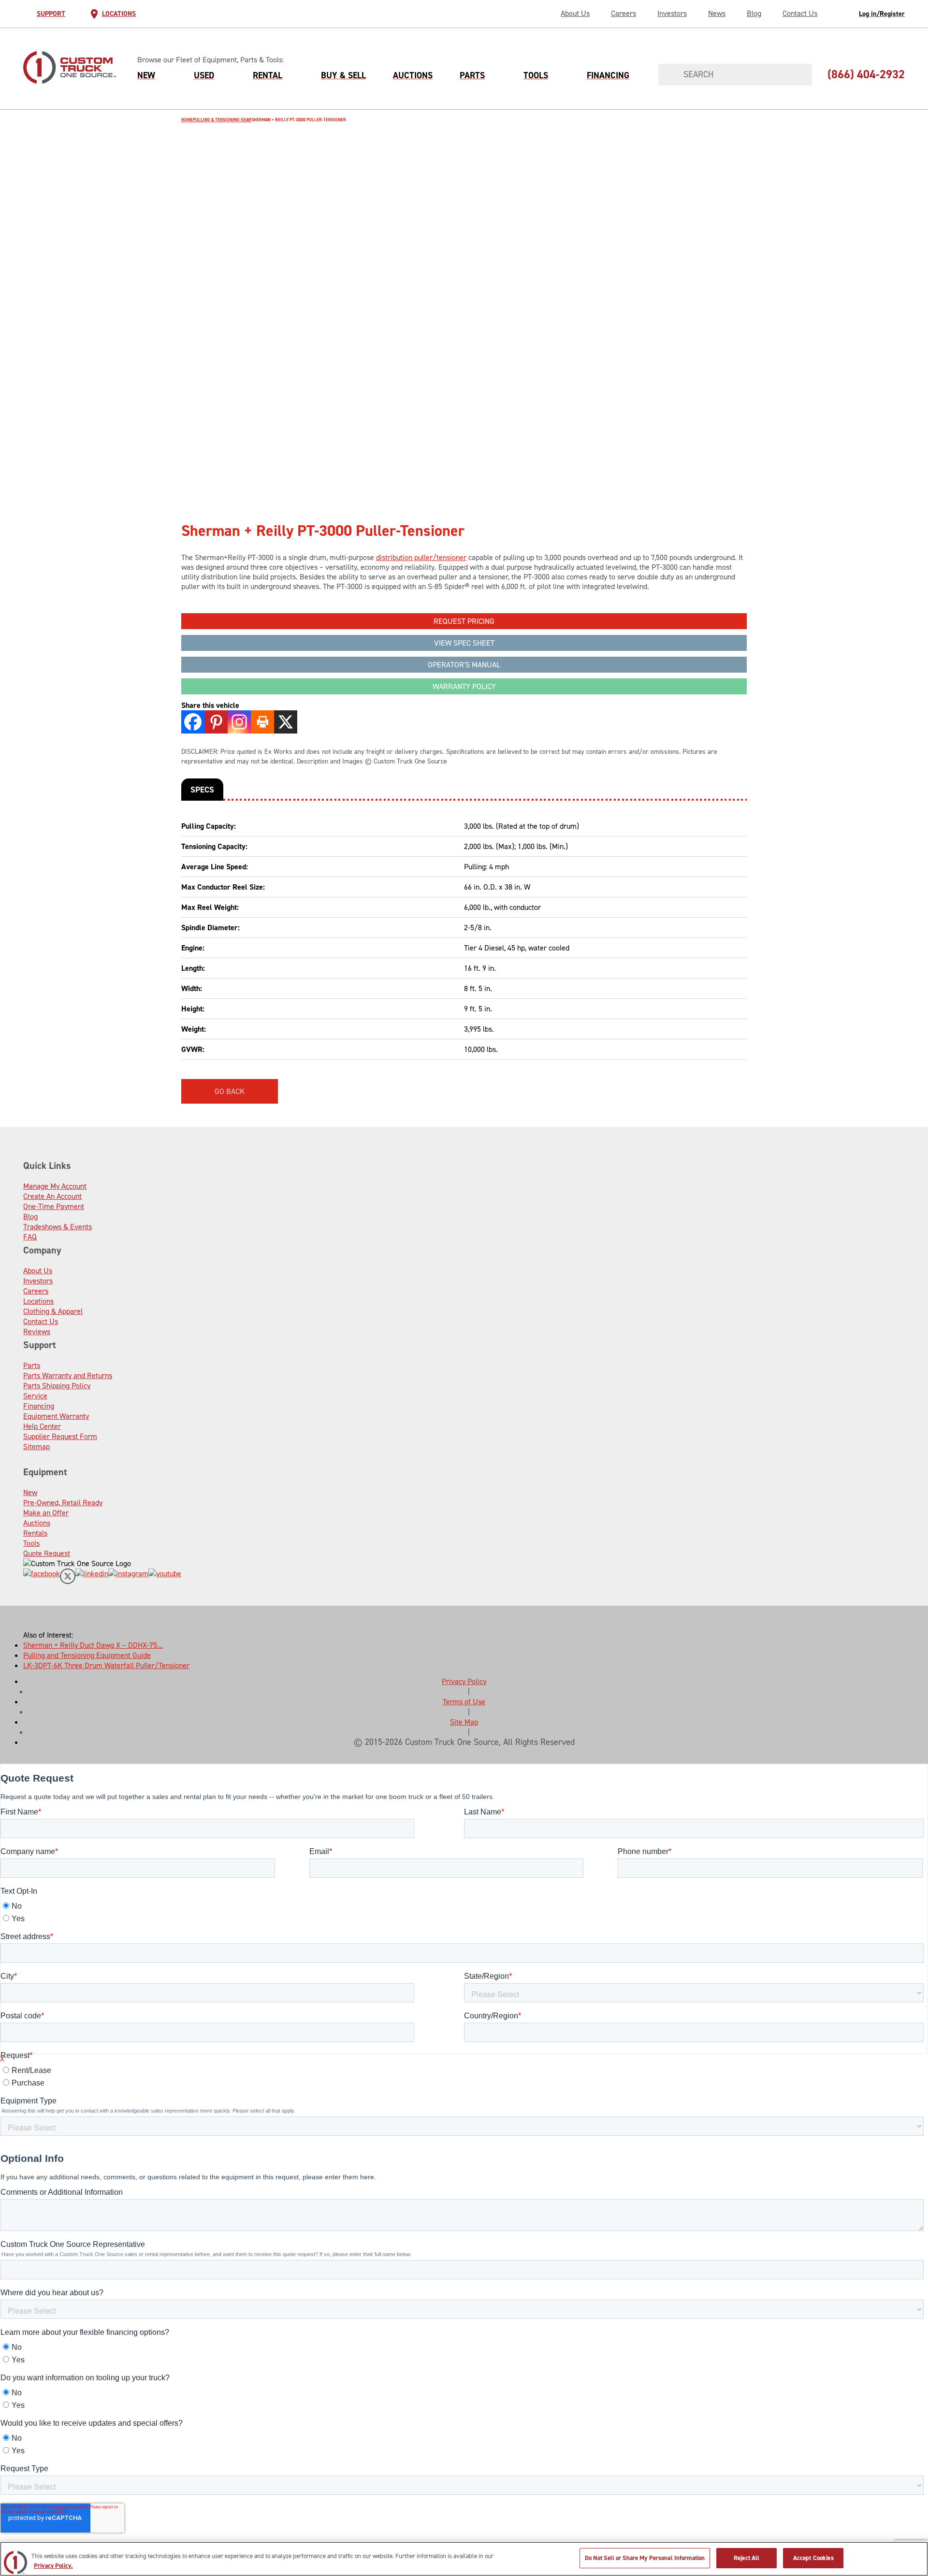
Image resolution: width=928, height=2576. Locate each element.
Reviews (37, 1331)
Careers (623, 13)
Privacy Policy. (53, 2566)
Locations (38, 1301)
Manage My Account (55, 1186)
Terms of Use (464, 1702)
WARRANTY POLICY (464, 686)
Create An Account (52, 1196)
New (146, 75)
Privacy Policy (464, 1681)
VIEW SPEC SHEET (464, 643)
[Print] (262, 722)
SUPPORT (51, 14)
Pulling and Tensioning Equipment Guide (87, 1655)
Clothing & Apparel (53, 1311)
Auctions (413, 75)
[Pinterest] (216, 722)
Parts (472, 75)
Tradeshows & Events (58, 1227)
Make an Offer (46, 1513)
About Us (575, 13)
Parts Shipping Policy (57, 1386)
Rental (268, 75)
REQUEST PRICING (464, 621)
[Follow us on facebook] (42, 1577)
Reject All (747, 2558)
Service (35, 1396)
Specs (202, 790)
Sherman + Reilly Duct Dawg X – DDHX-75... (93, 1645)
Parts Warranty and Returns (68, 1375)
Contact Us (800, 13)
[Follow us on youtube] (165, 1577)
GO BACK (230, 1091)
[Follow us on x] (68, 1577)
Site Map (464, 1722)
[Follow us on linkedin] (92, 1577)
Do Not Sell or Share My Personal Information (645, 2558)
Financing (608, 75)
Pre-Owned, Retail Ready (63, 1503)
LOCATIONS (119, 14)
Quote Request (47, 1553)
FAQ (30, 1237)
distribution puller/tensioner (421, 557)
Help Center (42, 1426)
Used (204, 75)
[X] (286, 722)
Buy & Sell (343, 75)
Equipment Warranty (56, 1416)
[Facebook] (193, 722)
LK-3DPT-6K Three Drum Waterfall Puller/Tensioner (106, 1665)
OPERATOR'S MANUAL (464, 665)
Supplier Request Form (60, 1436)
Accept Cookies (813, 2558)
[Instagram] (239, 722)
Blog (754, 13)
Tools (536, 75)
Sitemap (36, 1446)
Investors (672, 13)
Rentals (35, 1533)
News (717, 13)
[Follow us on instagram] (128, 1577)
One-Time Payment (54, 1206)
